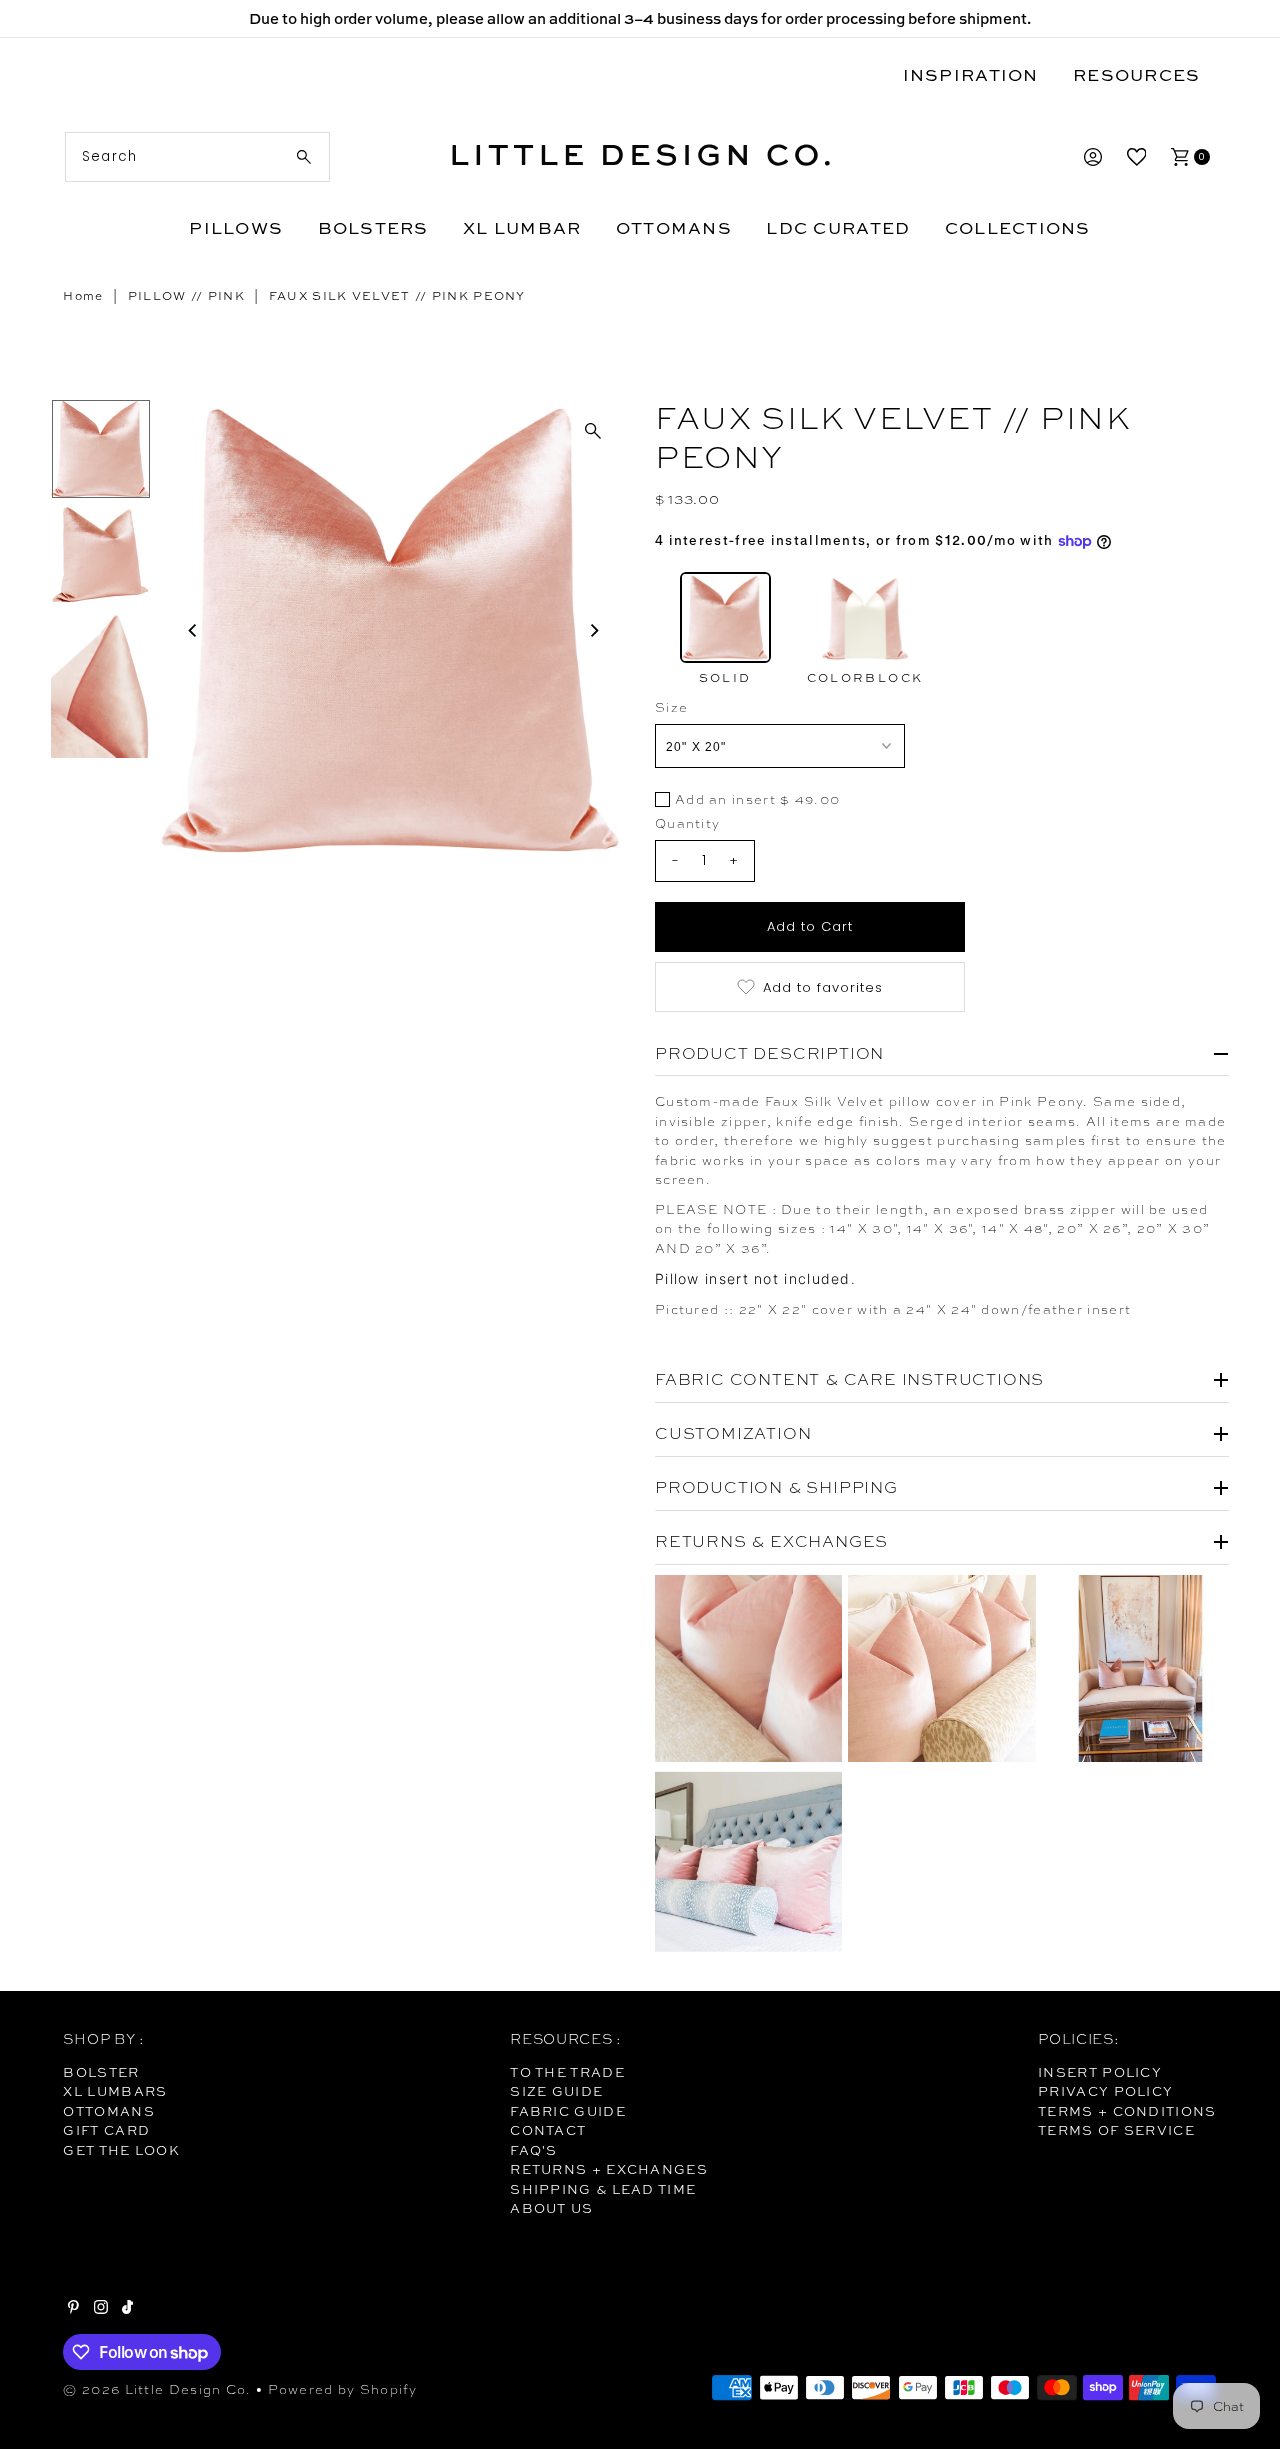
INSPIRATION (971, 74)
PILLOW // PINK (186, 296)
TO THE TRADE (567, 2072)
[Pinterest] (73, 2309)
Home (83, 296)
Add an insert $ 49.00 (757, 800)
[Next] (593, 630)
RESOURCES (1136, 74)
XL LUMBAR (522, 227)
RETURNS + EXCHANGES (609, 2169)
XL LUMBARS (115, 2091)
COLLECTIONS (1018, 227)
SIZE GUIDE (556, 2091)
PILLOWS (236, 227)
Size (671, 707)
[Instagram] (101, 2309)
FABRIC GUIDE (568, 2111)
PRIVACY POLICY (1105, 2091)
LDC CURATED (838, 227)
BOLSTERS (373, 227)
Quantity (687, 823)
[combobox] (197, 157)
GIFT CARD (106, 2130)
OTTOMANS (674, 227)
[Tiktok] (127, 2309)
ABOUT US (551, 2208)
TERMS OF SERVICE (1116, 2130)
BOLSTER (101, 2072)
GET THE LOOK (121, 2150)
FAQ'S (534, 2150)
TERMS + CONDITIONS (1127, 2111)
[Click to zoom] (593, 431)
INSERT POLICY (1100, 2072)
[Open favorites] (1137, 157)
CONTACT (548, 2130)
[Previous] (193, 630)
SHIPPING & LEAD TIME (603, 2189)
